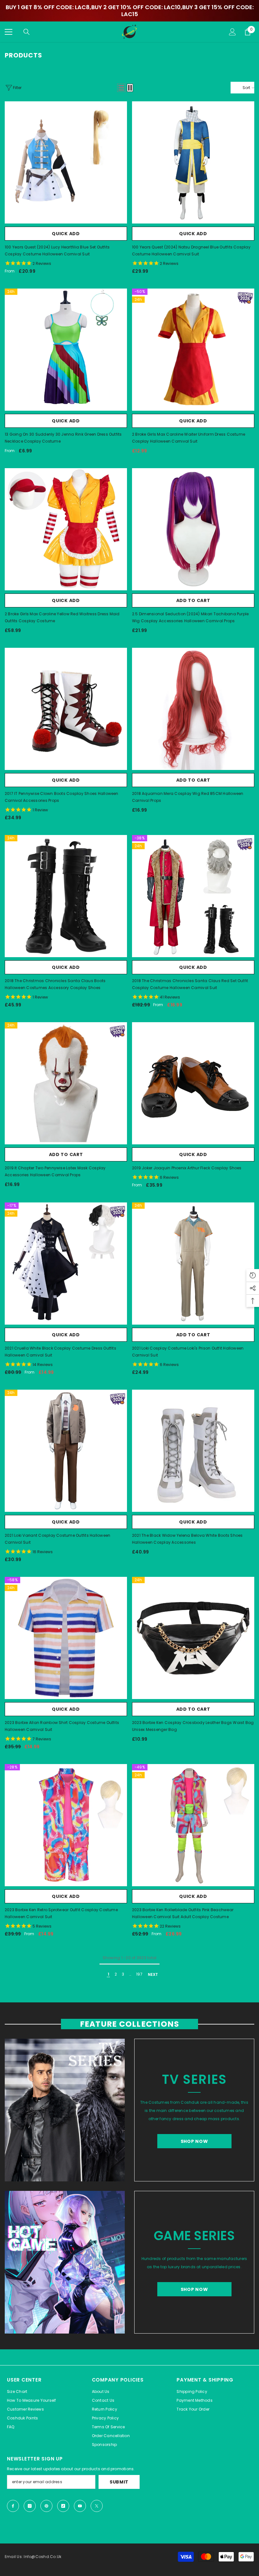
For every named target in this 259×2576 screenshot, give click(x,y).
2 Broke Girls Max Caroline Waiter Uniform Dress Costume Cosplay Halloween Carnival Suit (189, 438)
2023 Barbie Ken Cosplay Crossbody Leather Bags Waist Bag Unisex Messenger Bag (193, 1726)
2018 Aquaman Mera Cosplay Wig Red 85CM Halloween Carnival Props (188, 797)
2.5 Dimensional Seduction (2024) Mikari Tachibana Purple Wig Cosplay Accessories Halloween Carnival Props (190, 617)
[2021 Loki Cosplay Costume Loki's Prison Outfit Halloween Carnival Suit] (193, 1264)
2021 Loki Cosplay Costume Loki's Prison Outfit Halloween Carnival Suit (188, 1352)
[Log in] (232, 32)
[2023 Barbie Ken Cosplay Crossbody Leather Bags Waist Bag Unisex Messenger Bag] (193, 1638)
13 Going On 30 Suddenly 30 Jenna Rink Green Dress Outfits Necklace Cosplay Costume (63, 438)
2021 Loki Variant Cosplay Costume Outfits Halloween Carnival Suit (57, 1539)
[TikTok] (63, 2506)
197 (139, 1974)
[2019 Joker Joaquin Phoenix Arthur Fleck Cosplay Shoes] (193, 1083)
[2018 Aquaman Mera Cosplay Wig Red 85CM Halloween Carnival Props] (193, 709)
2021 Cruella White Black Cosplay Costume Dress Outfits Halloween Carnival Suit (60, 1352)
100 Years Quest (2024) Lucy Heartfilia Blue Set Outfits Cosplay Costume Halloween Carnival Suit (57, 250)
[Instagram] (30, 2506)
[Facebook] (13, 2506)
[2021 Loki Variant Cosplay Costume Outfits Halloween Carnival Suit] (66, 1451)
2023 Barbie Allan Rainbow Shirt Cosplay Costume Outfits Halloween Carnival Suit (62, 1726)
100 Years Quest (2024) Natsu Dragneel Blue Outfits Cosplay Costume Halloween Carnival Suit (191, 250)
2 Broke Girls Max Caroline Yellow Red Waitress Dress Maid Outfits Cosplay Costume (62, 617)
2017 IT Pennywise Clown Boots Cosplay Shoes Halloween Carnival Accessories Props (62, 797)
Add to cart (193, 600)
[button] (121, 88)
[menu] (9, 32)
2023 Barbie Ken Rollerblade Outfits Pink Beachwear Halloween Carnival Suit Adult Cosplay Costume (183, 1913)
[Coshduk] (65, 2110)
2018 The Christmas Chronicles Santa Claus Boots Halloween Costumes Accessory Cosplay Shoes (55, 984)
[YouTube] (80, 2506)
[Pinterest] (46, 2506)
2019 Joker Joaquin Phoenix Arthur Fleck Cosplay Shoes (187, 1168)
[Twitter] (97, 2506)
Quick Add (66, 234)
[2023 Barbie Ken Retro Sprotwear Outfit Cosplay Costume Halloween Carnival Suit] (66, 1825)
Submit (119, 2482)
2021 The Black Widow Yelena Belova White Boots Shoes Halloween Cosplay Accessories (187, 1539)
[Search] (27, 32)
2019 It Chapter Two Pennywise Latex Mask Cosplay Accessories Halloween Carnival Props (55, 1171)
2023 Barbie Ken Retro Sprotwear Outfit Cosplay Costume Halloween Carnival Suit (61, 1913)
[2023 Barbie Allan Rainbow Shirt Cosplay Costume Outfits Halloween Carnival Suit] (66, 1638)
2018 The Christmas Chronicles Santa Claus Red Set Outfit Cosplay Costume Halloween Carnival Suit (190, 984)
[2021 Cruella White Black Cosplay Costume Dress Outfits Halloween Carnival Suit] (66, 1264)
